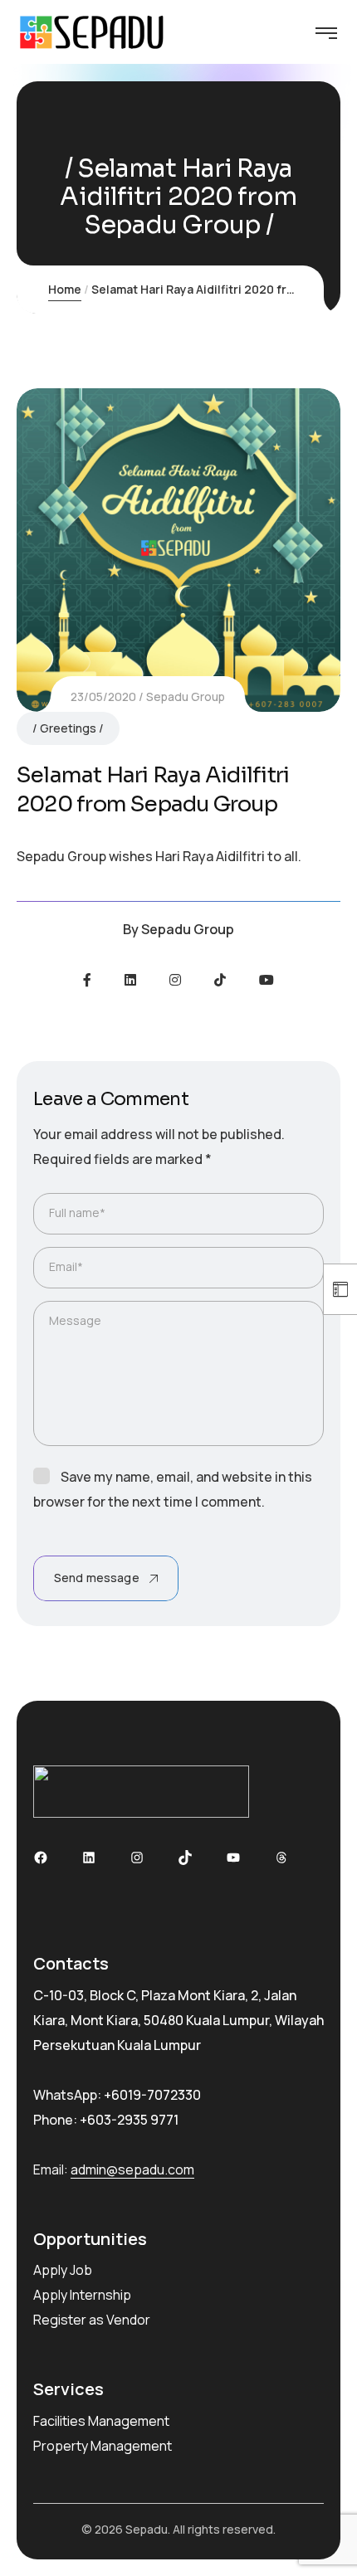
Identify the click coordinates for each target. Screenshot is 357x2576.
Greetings (68, 728)
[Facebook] (87, 980)
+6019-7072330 (152, 2095)
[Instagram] (175, 980)
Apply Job (63, 2270)
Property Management (103, 2446)
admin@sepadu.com (132, 2169)
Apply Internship (82, 2295)
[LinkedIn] (130, 980)
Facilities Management (101, 2421)
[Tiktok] (220, 980)
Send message (97, 1578)
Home (65, 289)
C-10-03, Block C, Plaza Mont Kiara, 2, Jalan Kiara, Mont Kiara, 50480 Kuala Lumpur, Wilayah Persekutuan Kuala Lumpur (178, 2020)
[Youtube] (267, 980)
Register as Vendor (92, 2320)
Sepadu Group (186, 696)
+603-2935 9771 (129, 2120)
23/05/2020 (103, 696)
